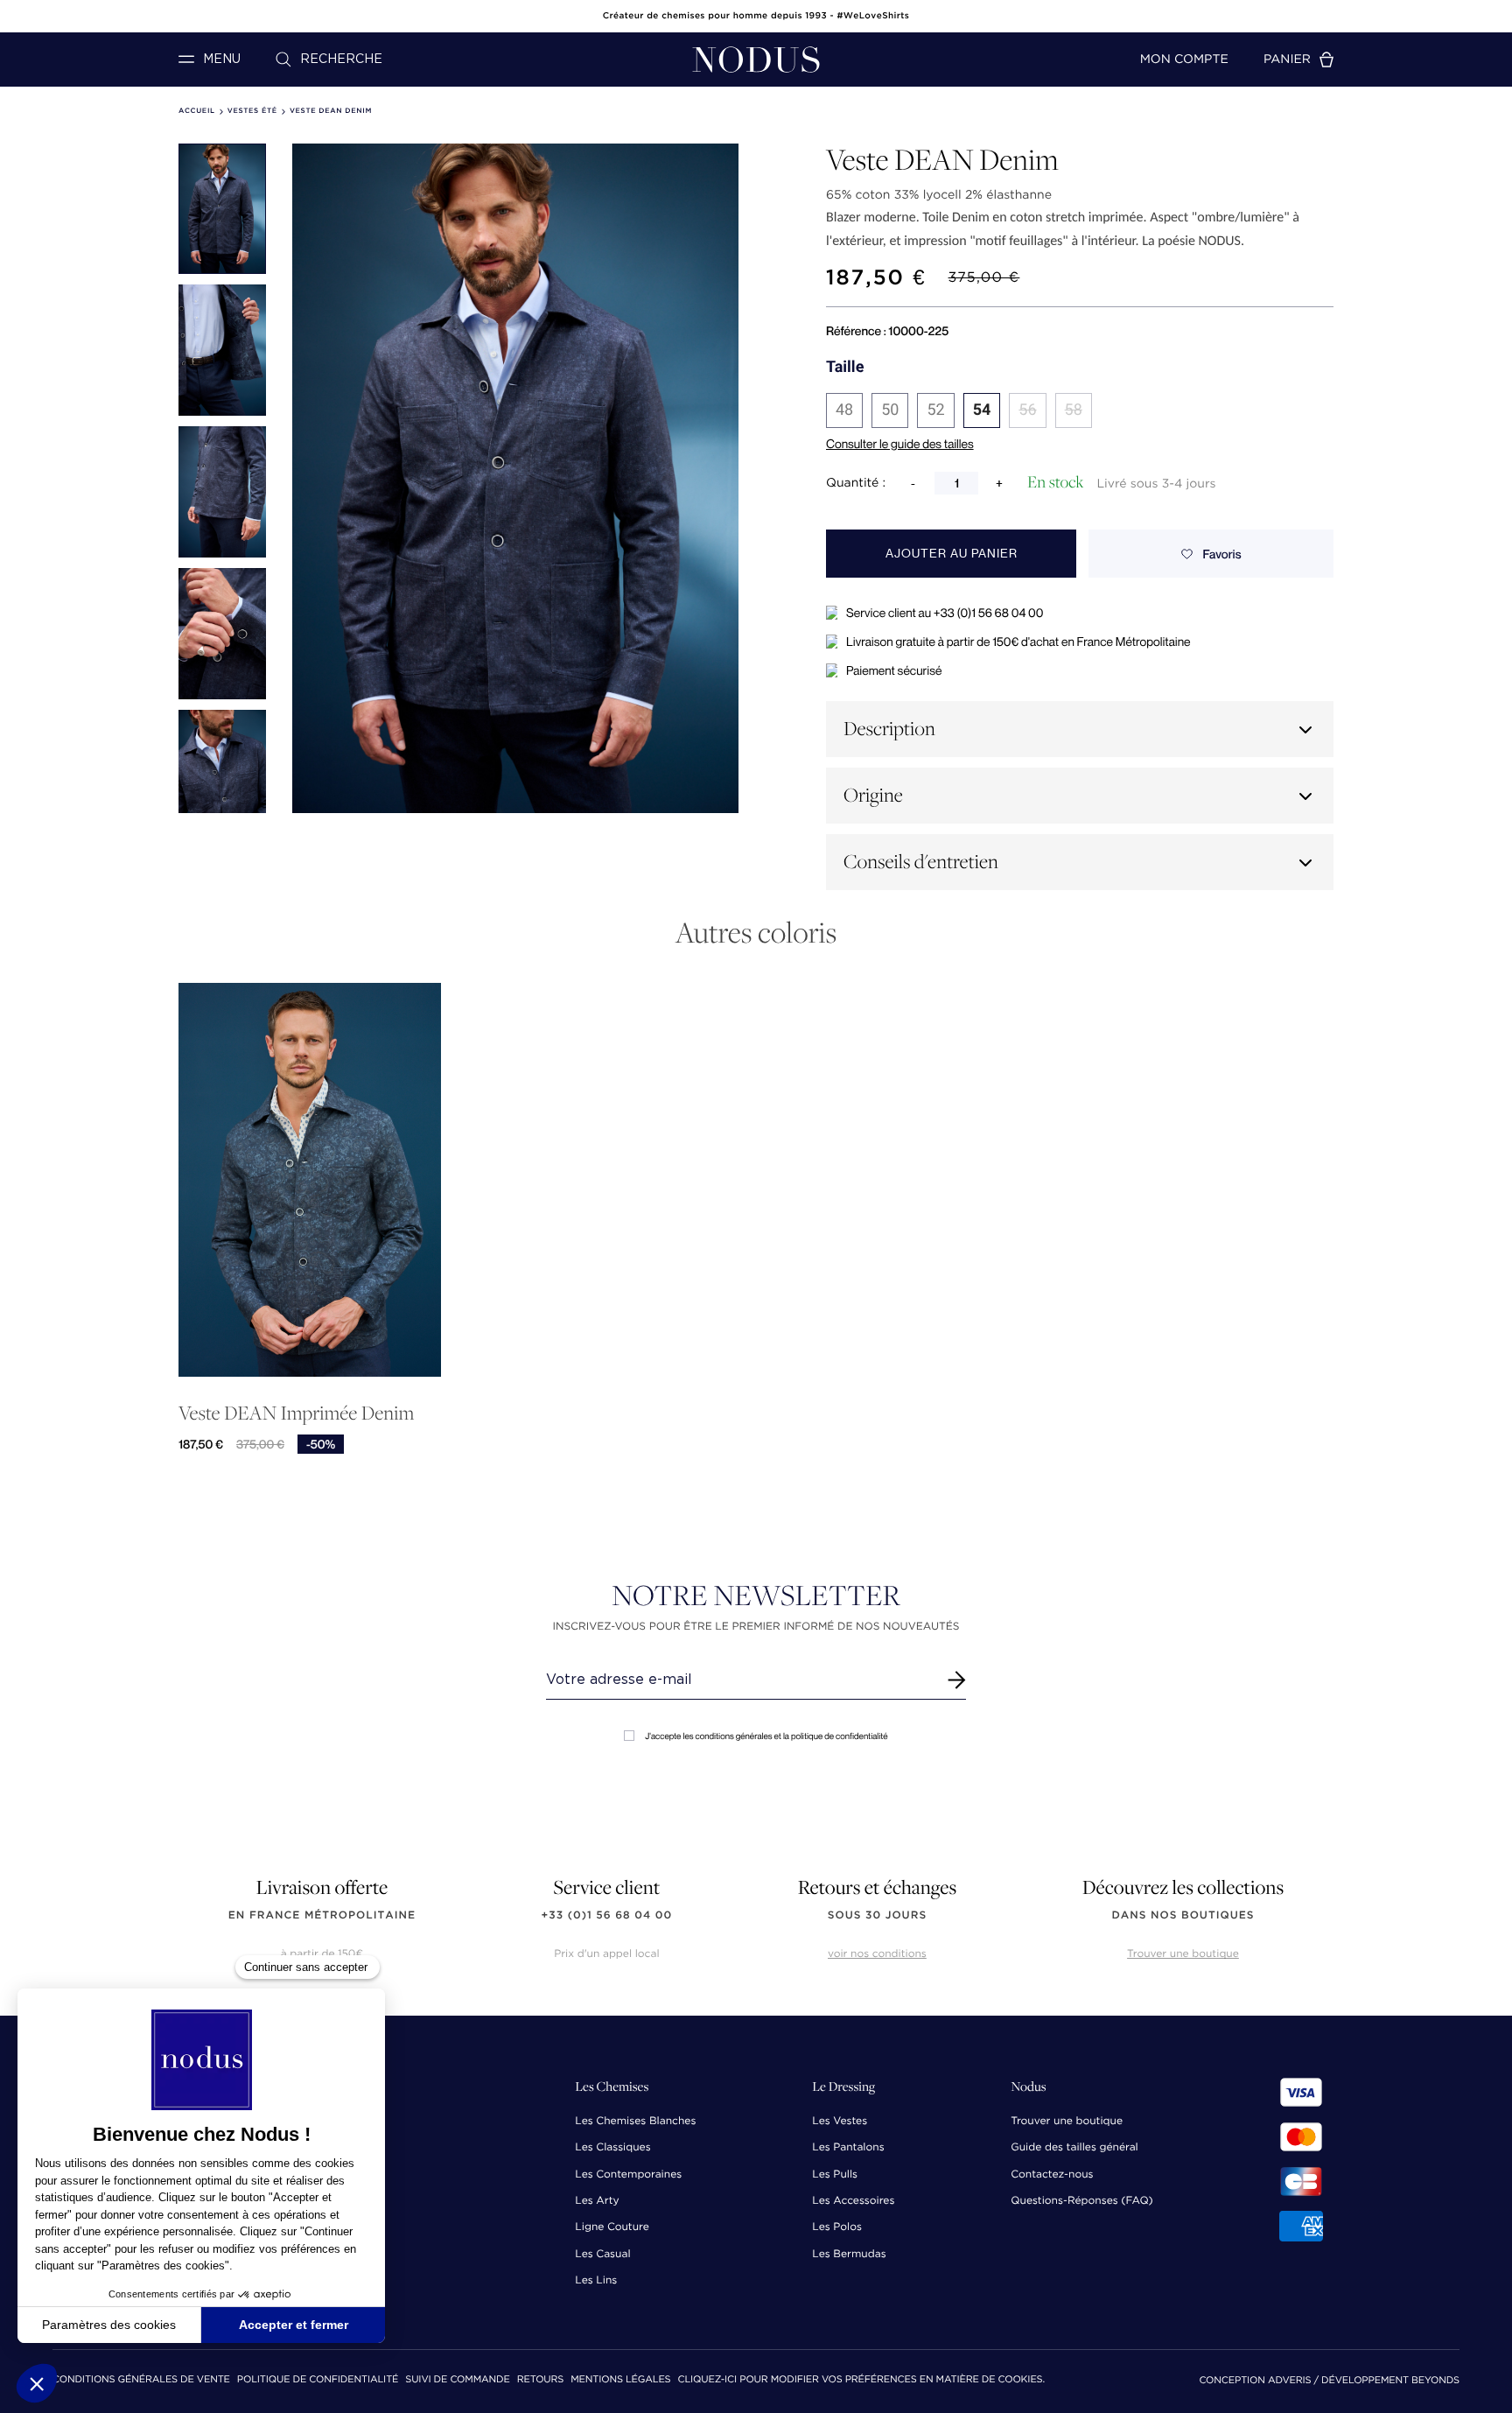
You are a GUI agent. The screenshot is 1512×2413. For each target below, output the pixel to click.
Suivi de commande (457, 2380)
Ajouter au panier (952, 554)
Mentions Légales (620, 2380)
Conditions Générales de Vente (141, 2380)
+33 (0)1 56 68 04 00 (607, 1915)
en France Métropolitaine (322, 1915)
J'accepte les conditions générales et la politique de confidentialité (766, 1736)
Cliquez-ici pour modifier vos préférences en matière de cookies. (861, 2380)
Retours (540, 2380)
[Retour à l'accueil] (756, 60)
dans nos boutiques (1183, 1915)
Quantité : (856, 483)
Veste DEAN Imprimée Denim (296, 1413)
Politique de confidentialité (318, 2380)
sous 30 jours (877, 1915)
